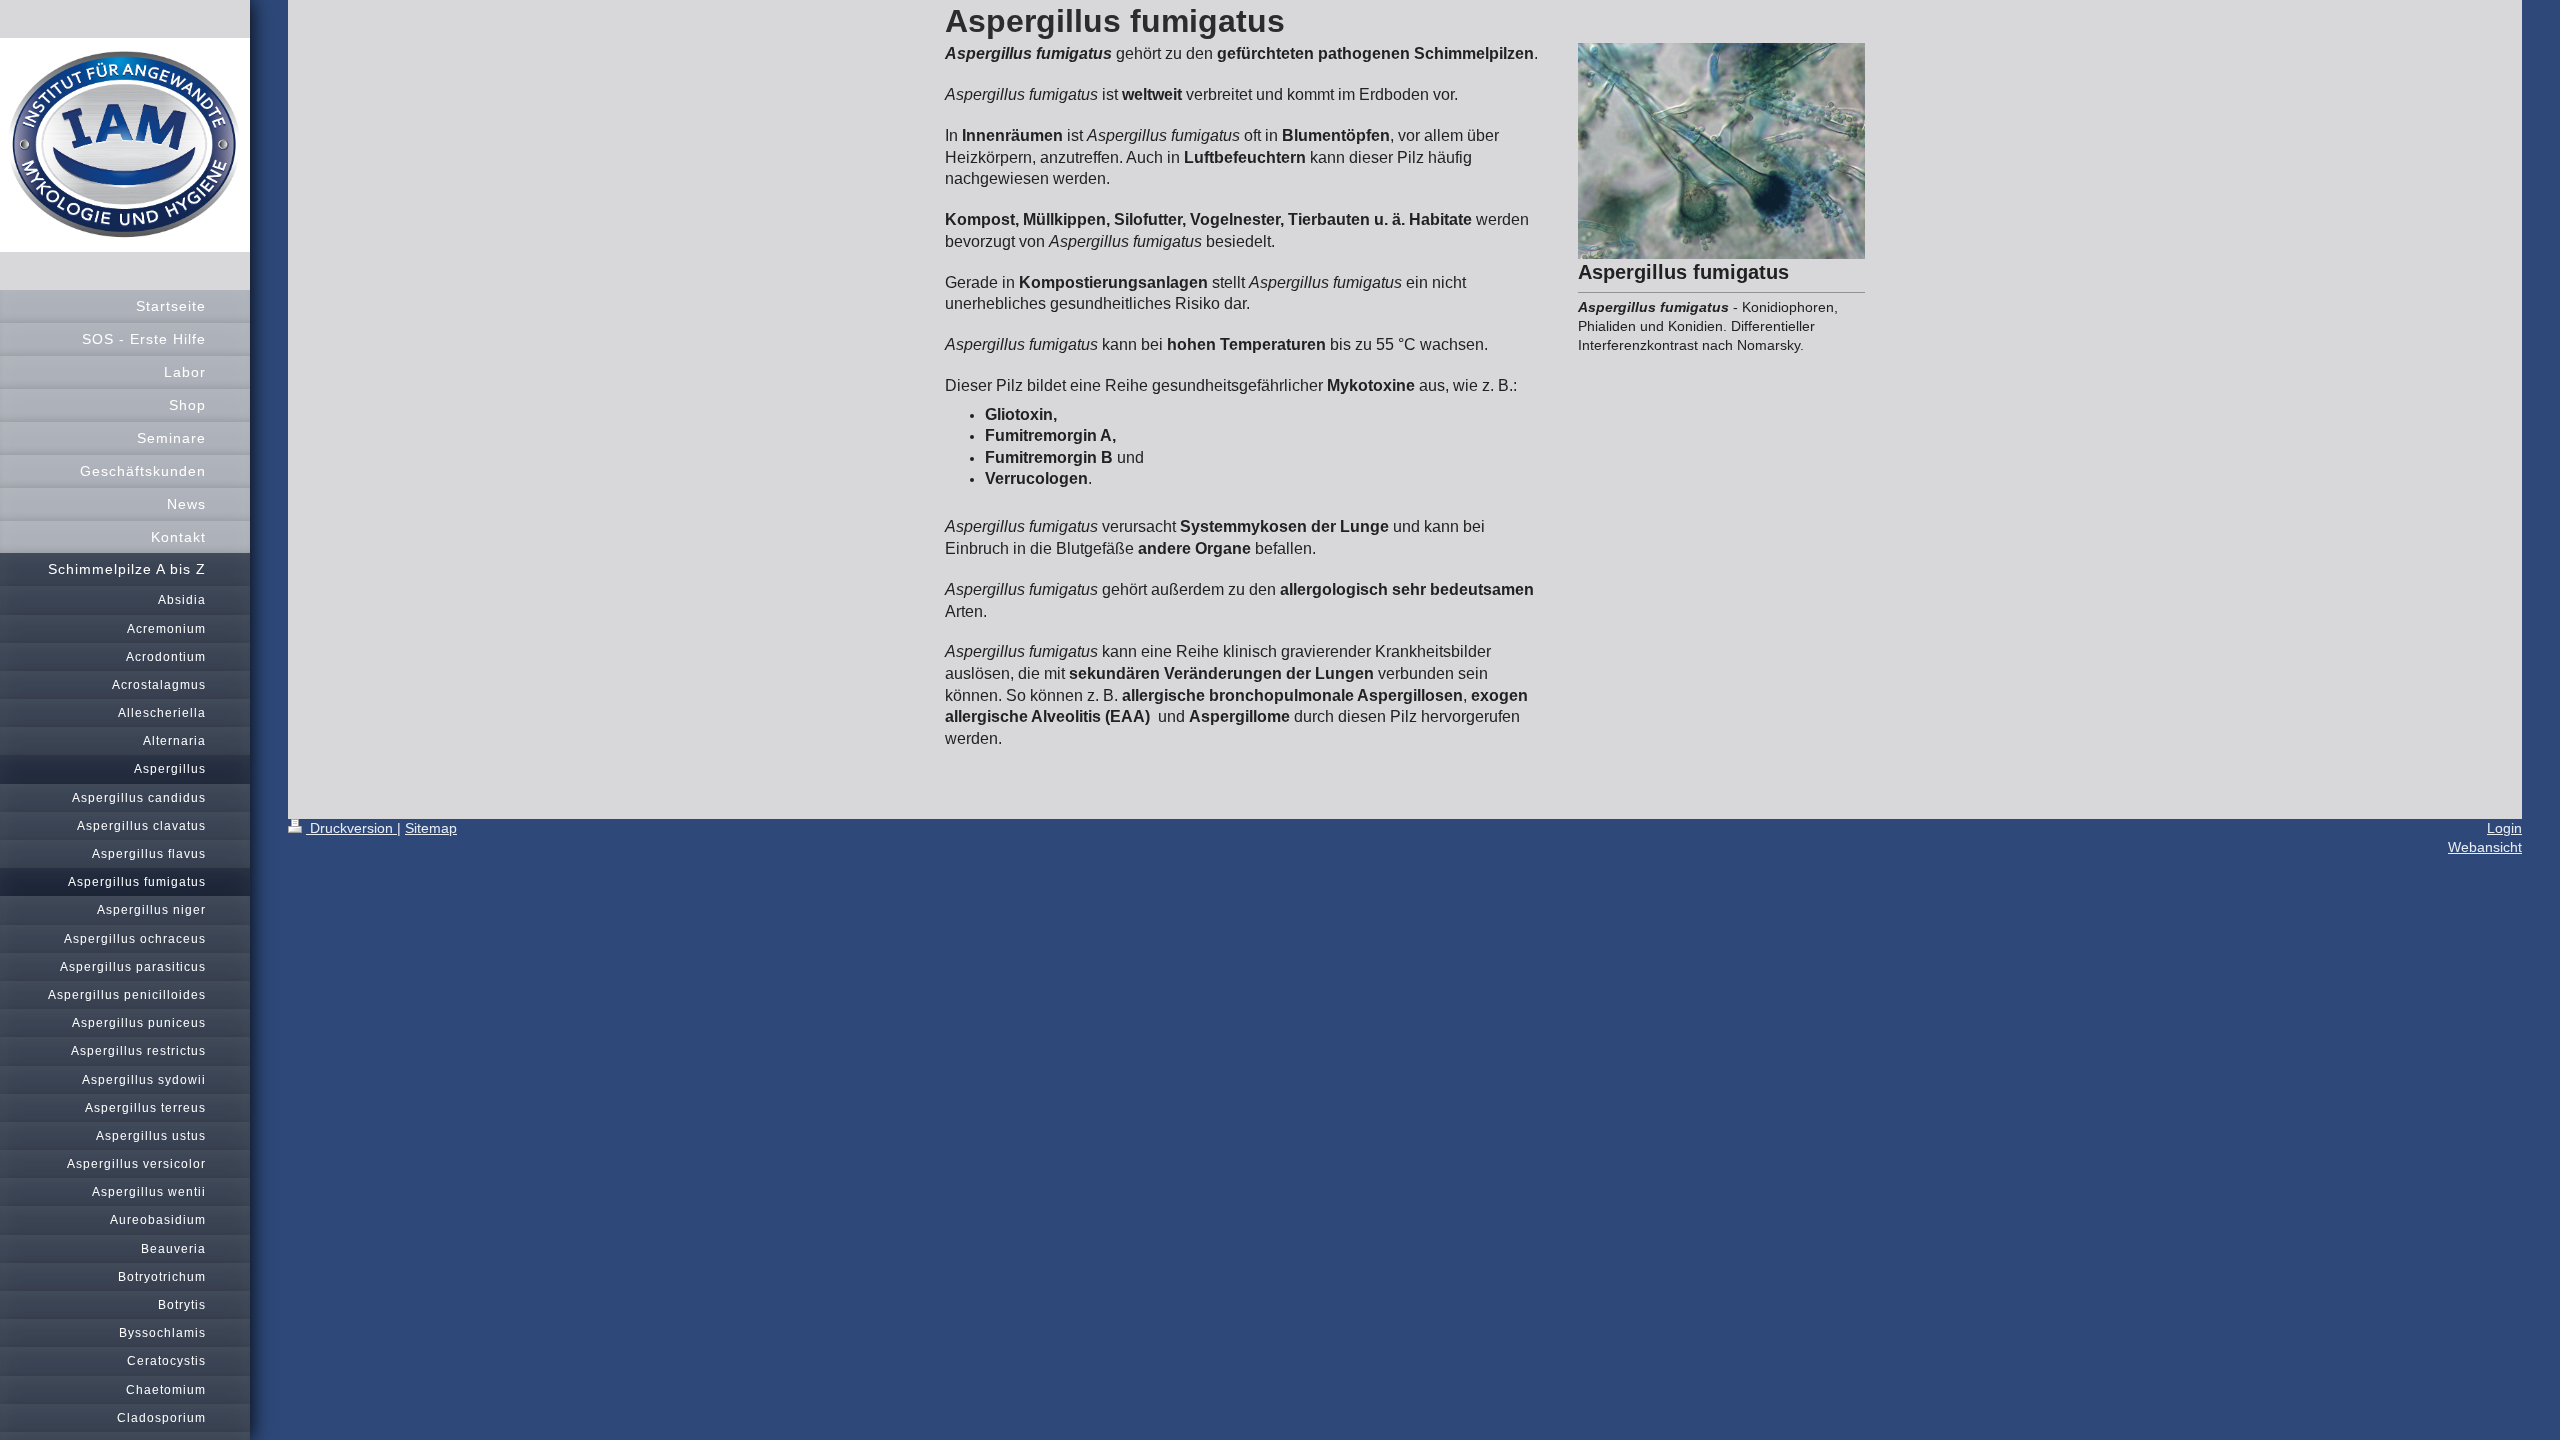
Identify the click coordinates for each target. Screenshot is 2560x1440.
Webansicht (2485, 847)
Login (2504, 828)
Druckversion (351, 828)
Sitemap (431, 828)
